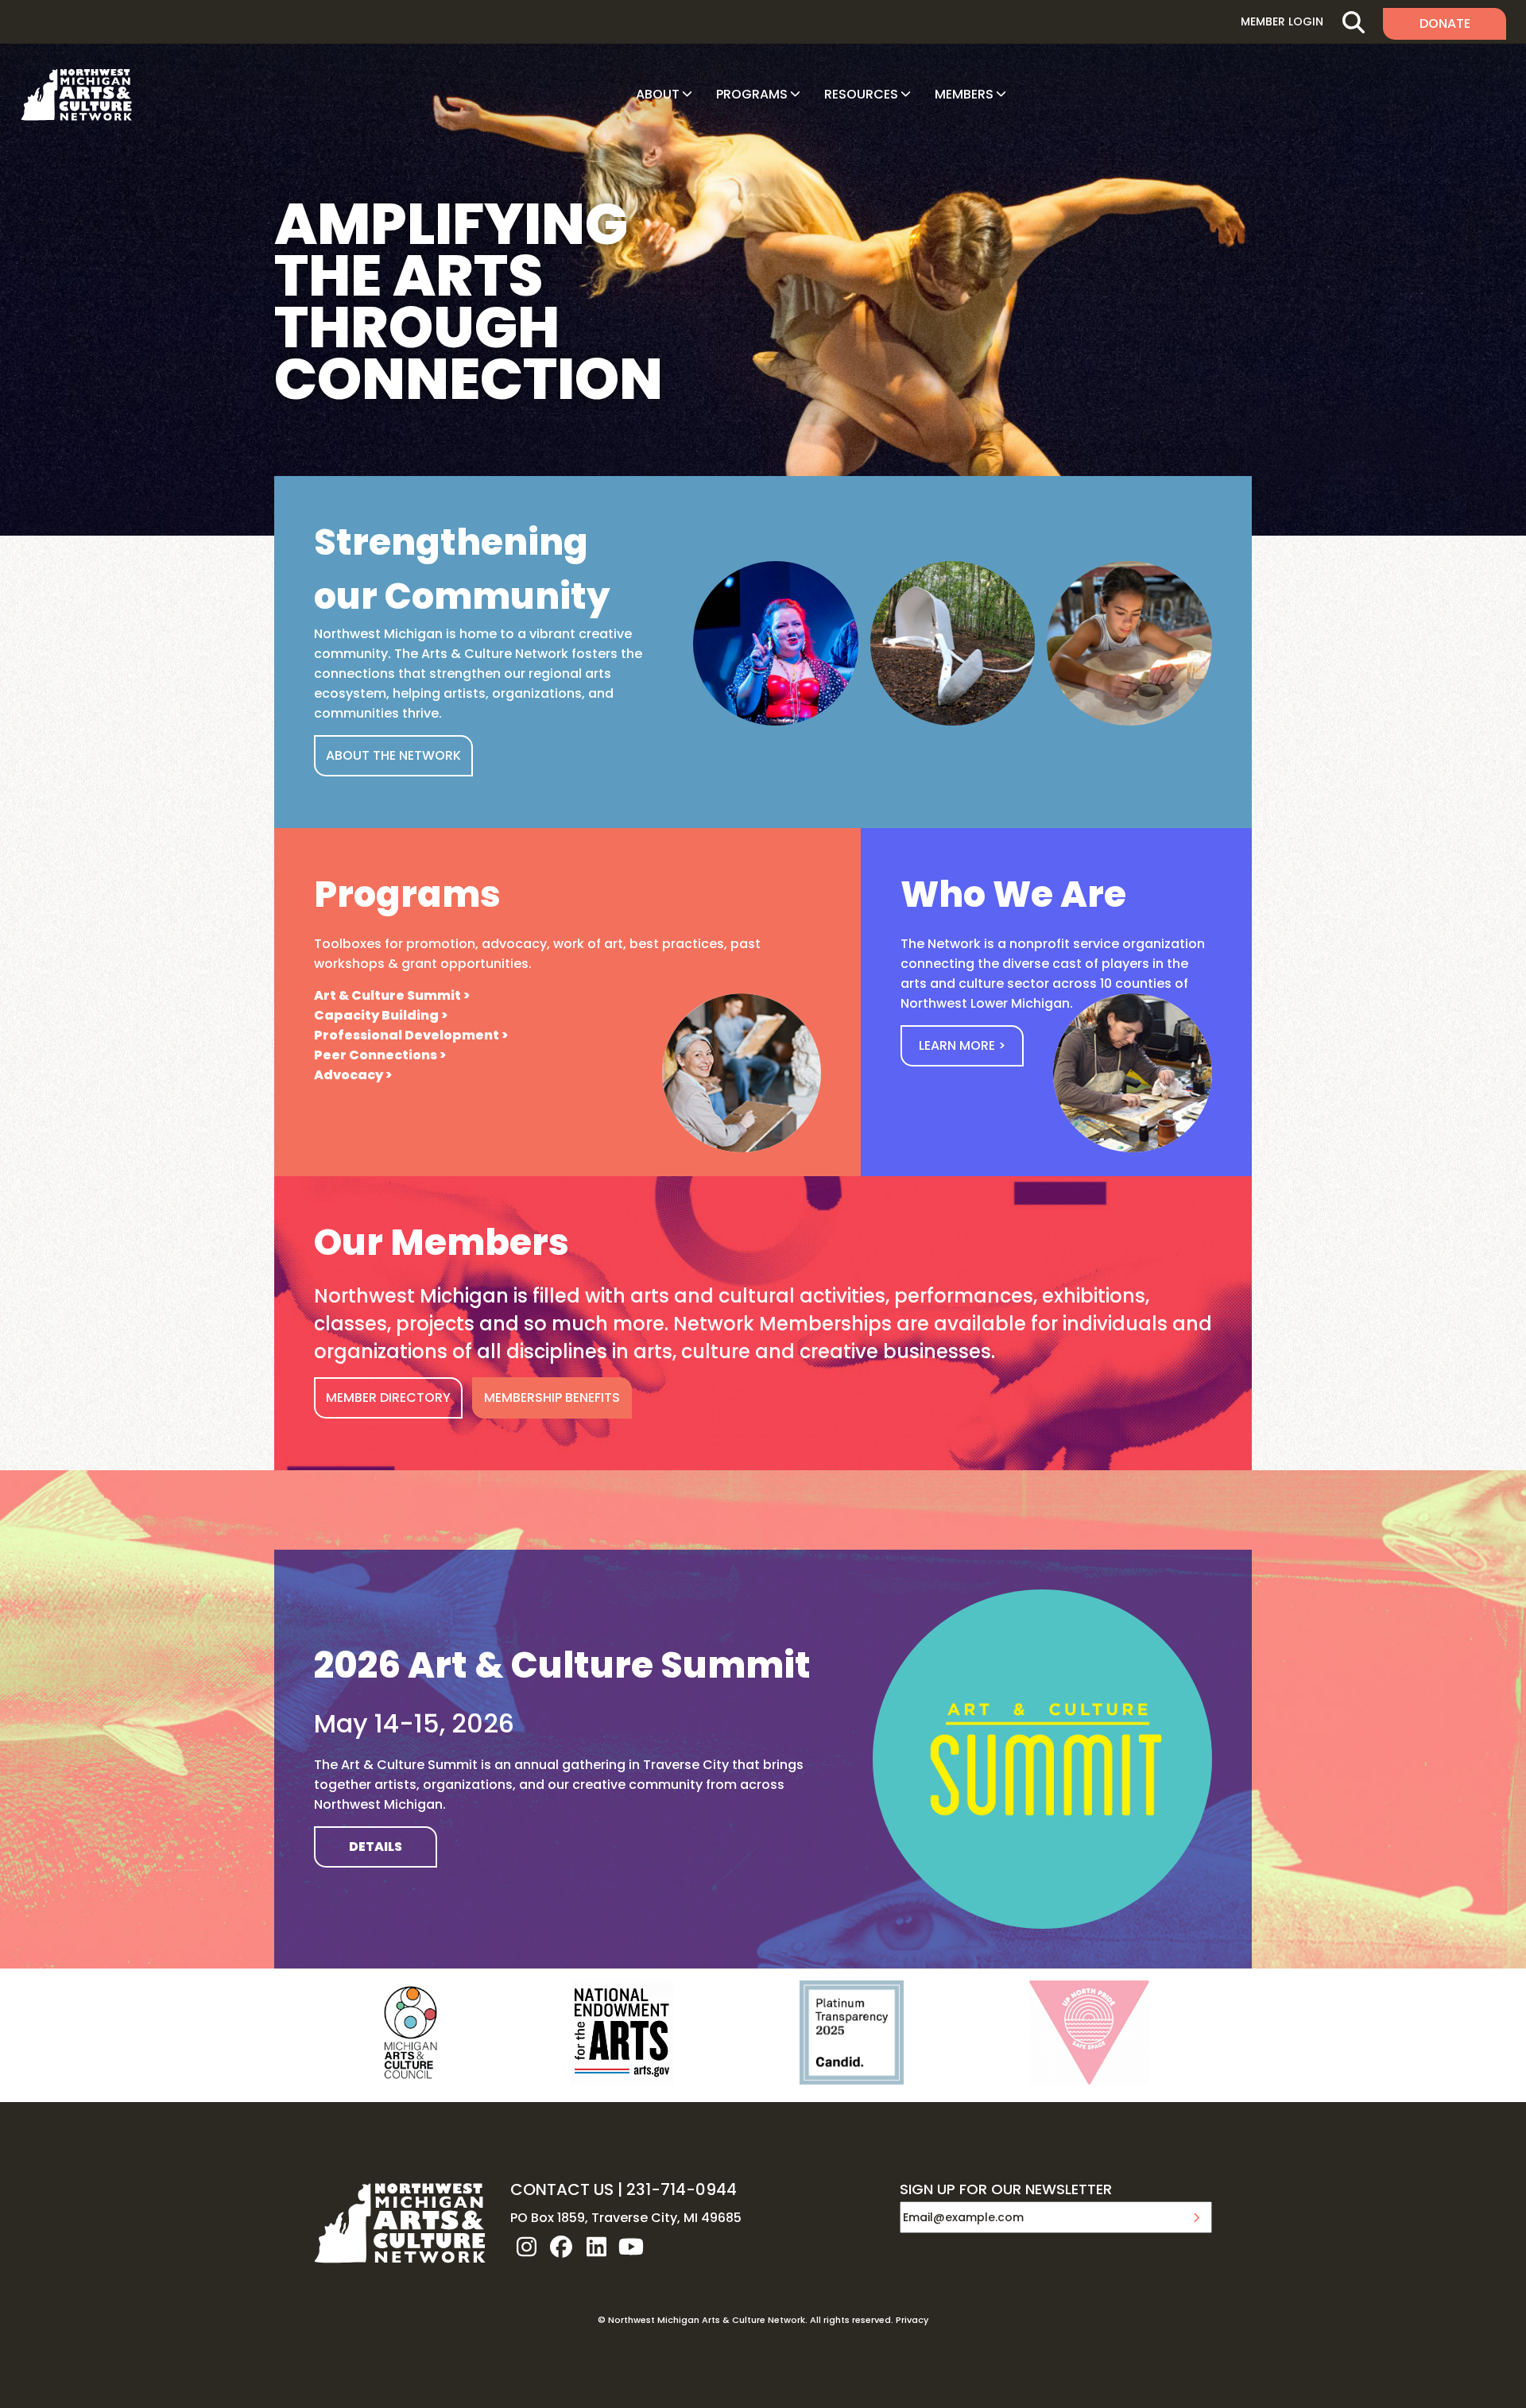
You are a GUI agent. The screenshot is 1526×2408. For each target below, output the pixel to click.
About (658, 94)
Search (1353, 22)
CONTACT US (562, 2189)
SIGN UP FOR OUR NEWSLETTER (1006, 2190)
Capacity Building (376, 1015)
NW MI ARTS (76, 95)
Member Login (1282, 21)
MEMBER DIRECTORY (388, 1398)
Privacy (912, 2320)
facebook (561, 2247)
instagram (526, 2247)
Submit (1196, 2217)
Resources (861, 94)
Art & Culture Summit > (392, 995)
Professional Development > (411, 1035)
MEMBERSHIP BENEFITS (552, 1398)
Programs (752, 94)
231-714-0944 (682, 2189)
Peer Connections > (380, 1055)
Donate (1445, 23)
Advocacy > (353, 1075)
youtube (631, 2247)
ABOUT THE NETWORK (393, 755)
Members (964, 94)
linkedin (596, 2247)
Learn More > (962, 1045)
